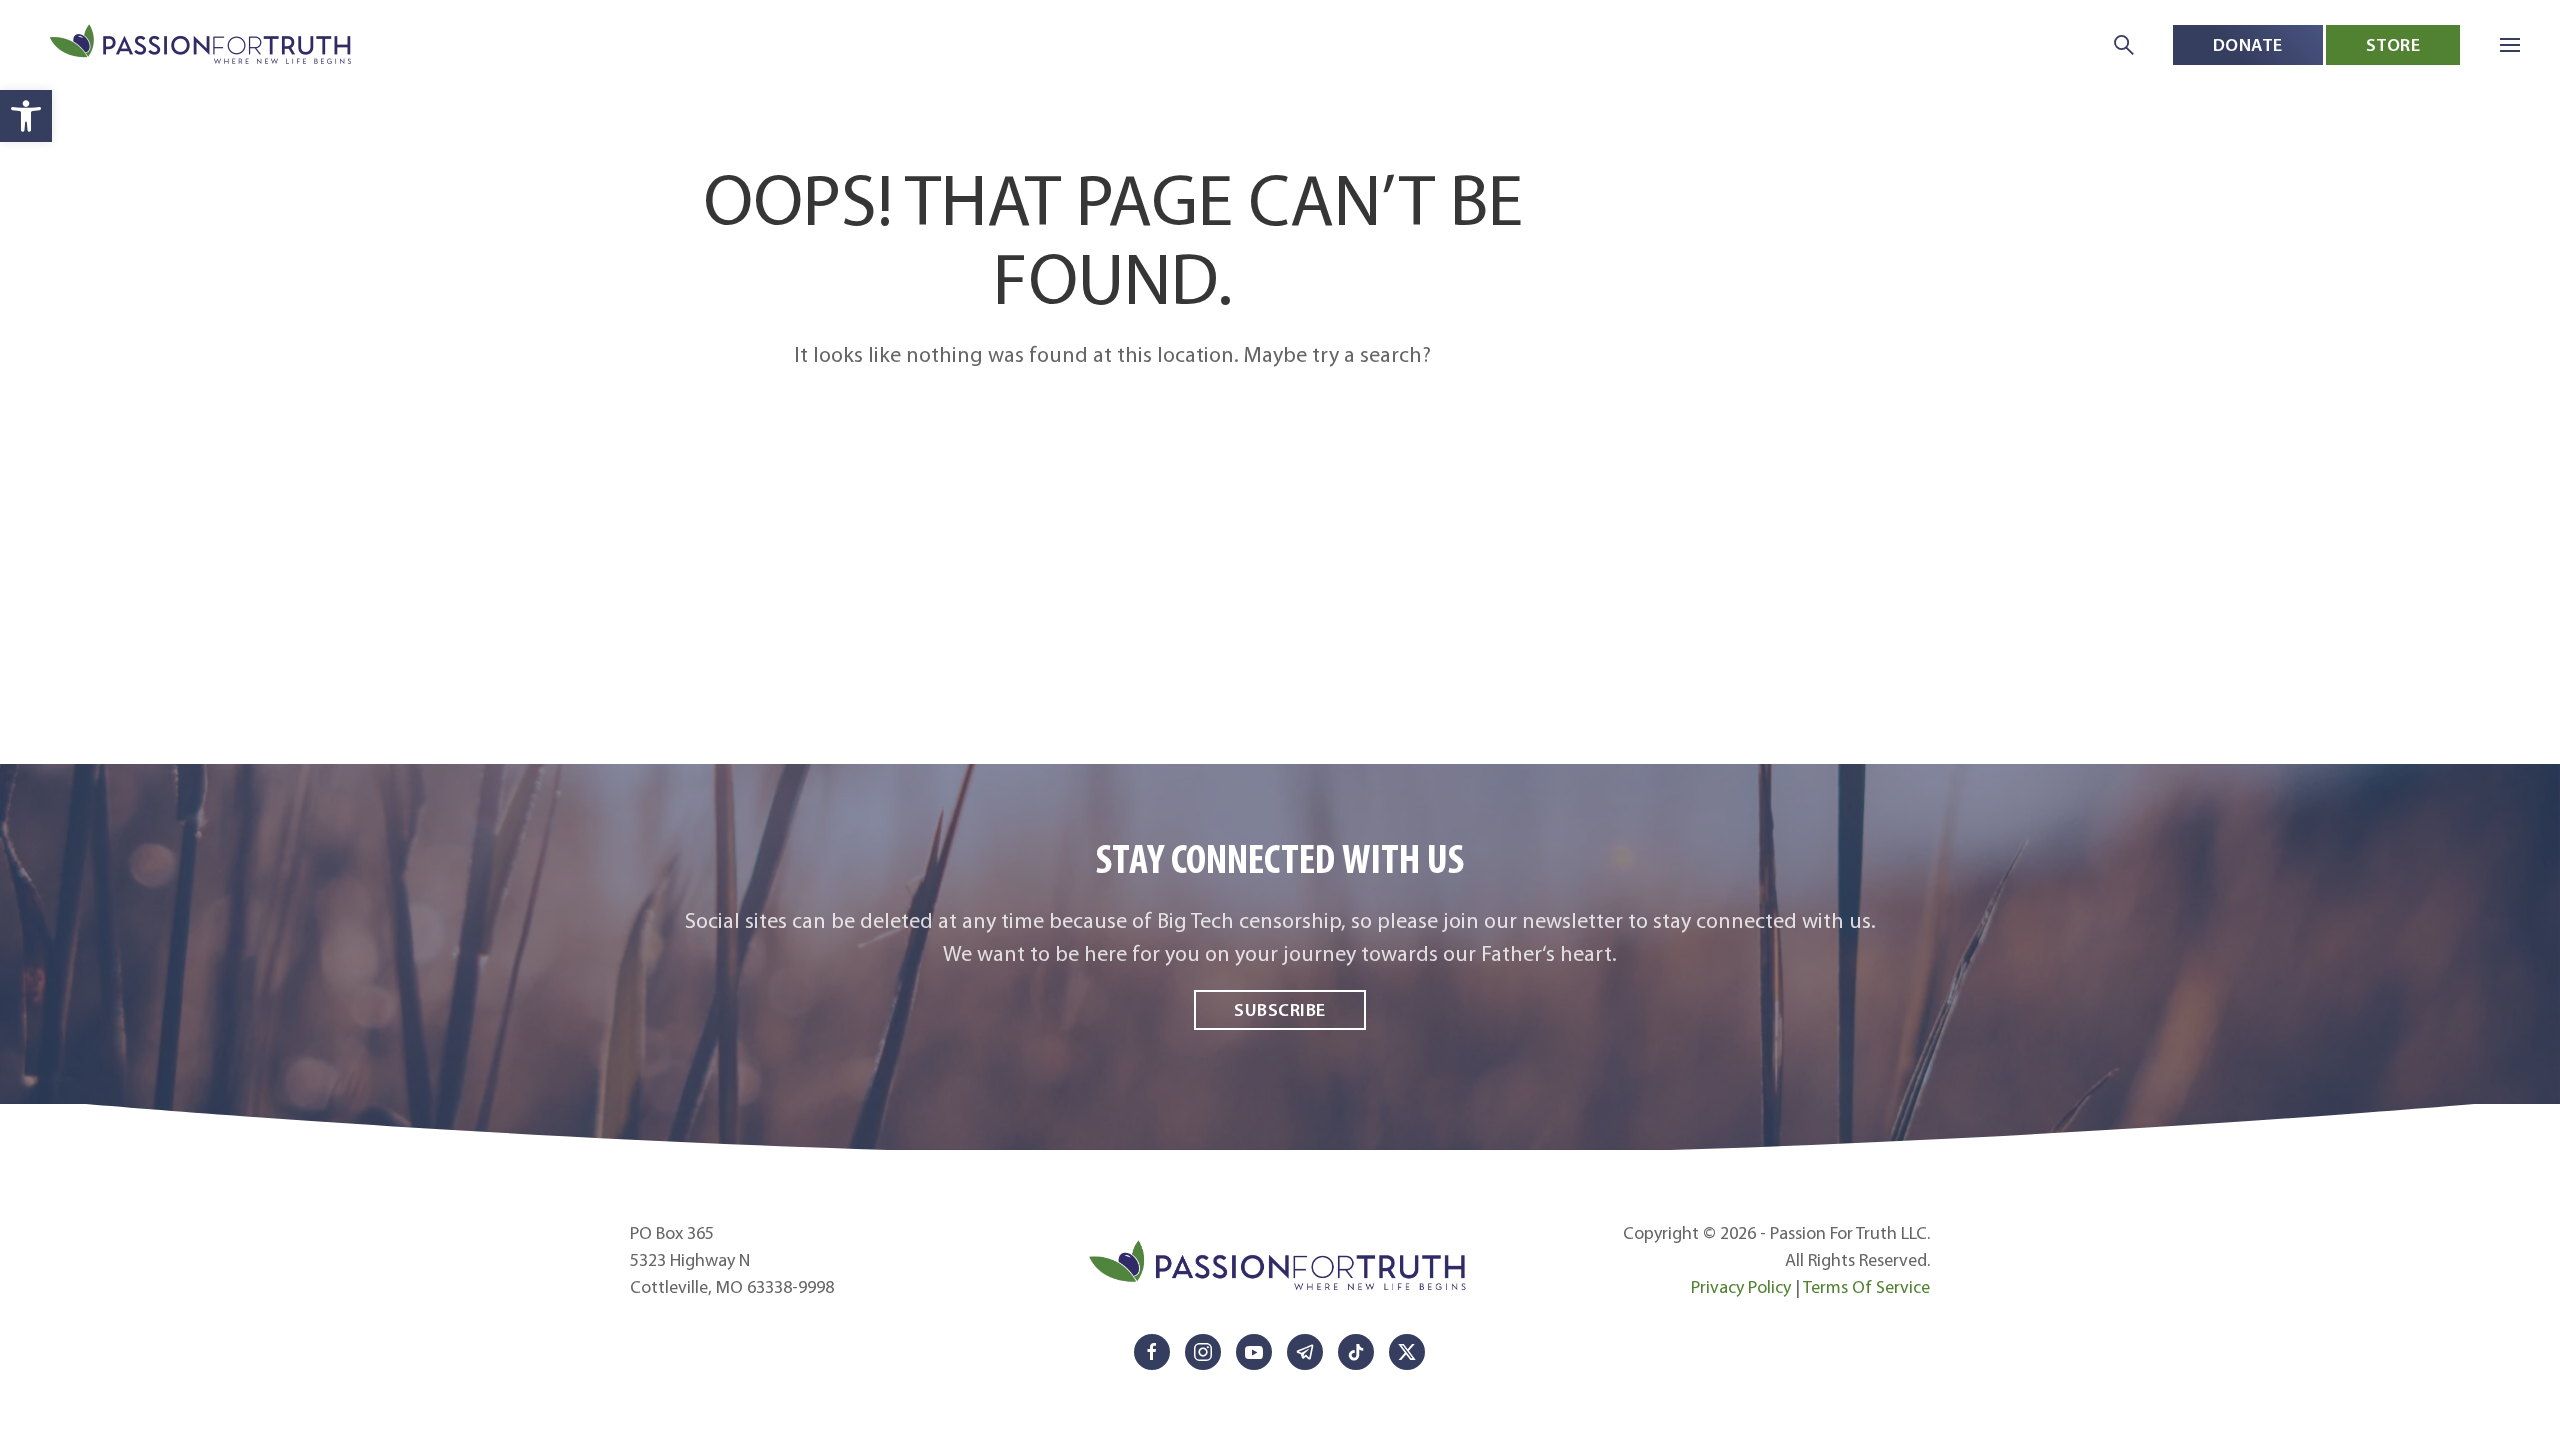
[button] (26, 116)
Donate (2248, 44)
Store (2393, 44)
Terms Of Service (1866, 1287)
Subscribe (1280, 1009)
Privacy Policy (1741, 1287)
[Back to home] (202, 45)
